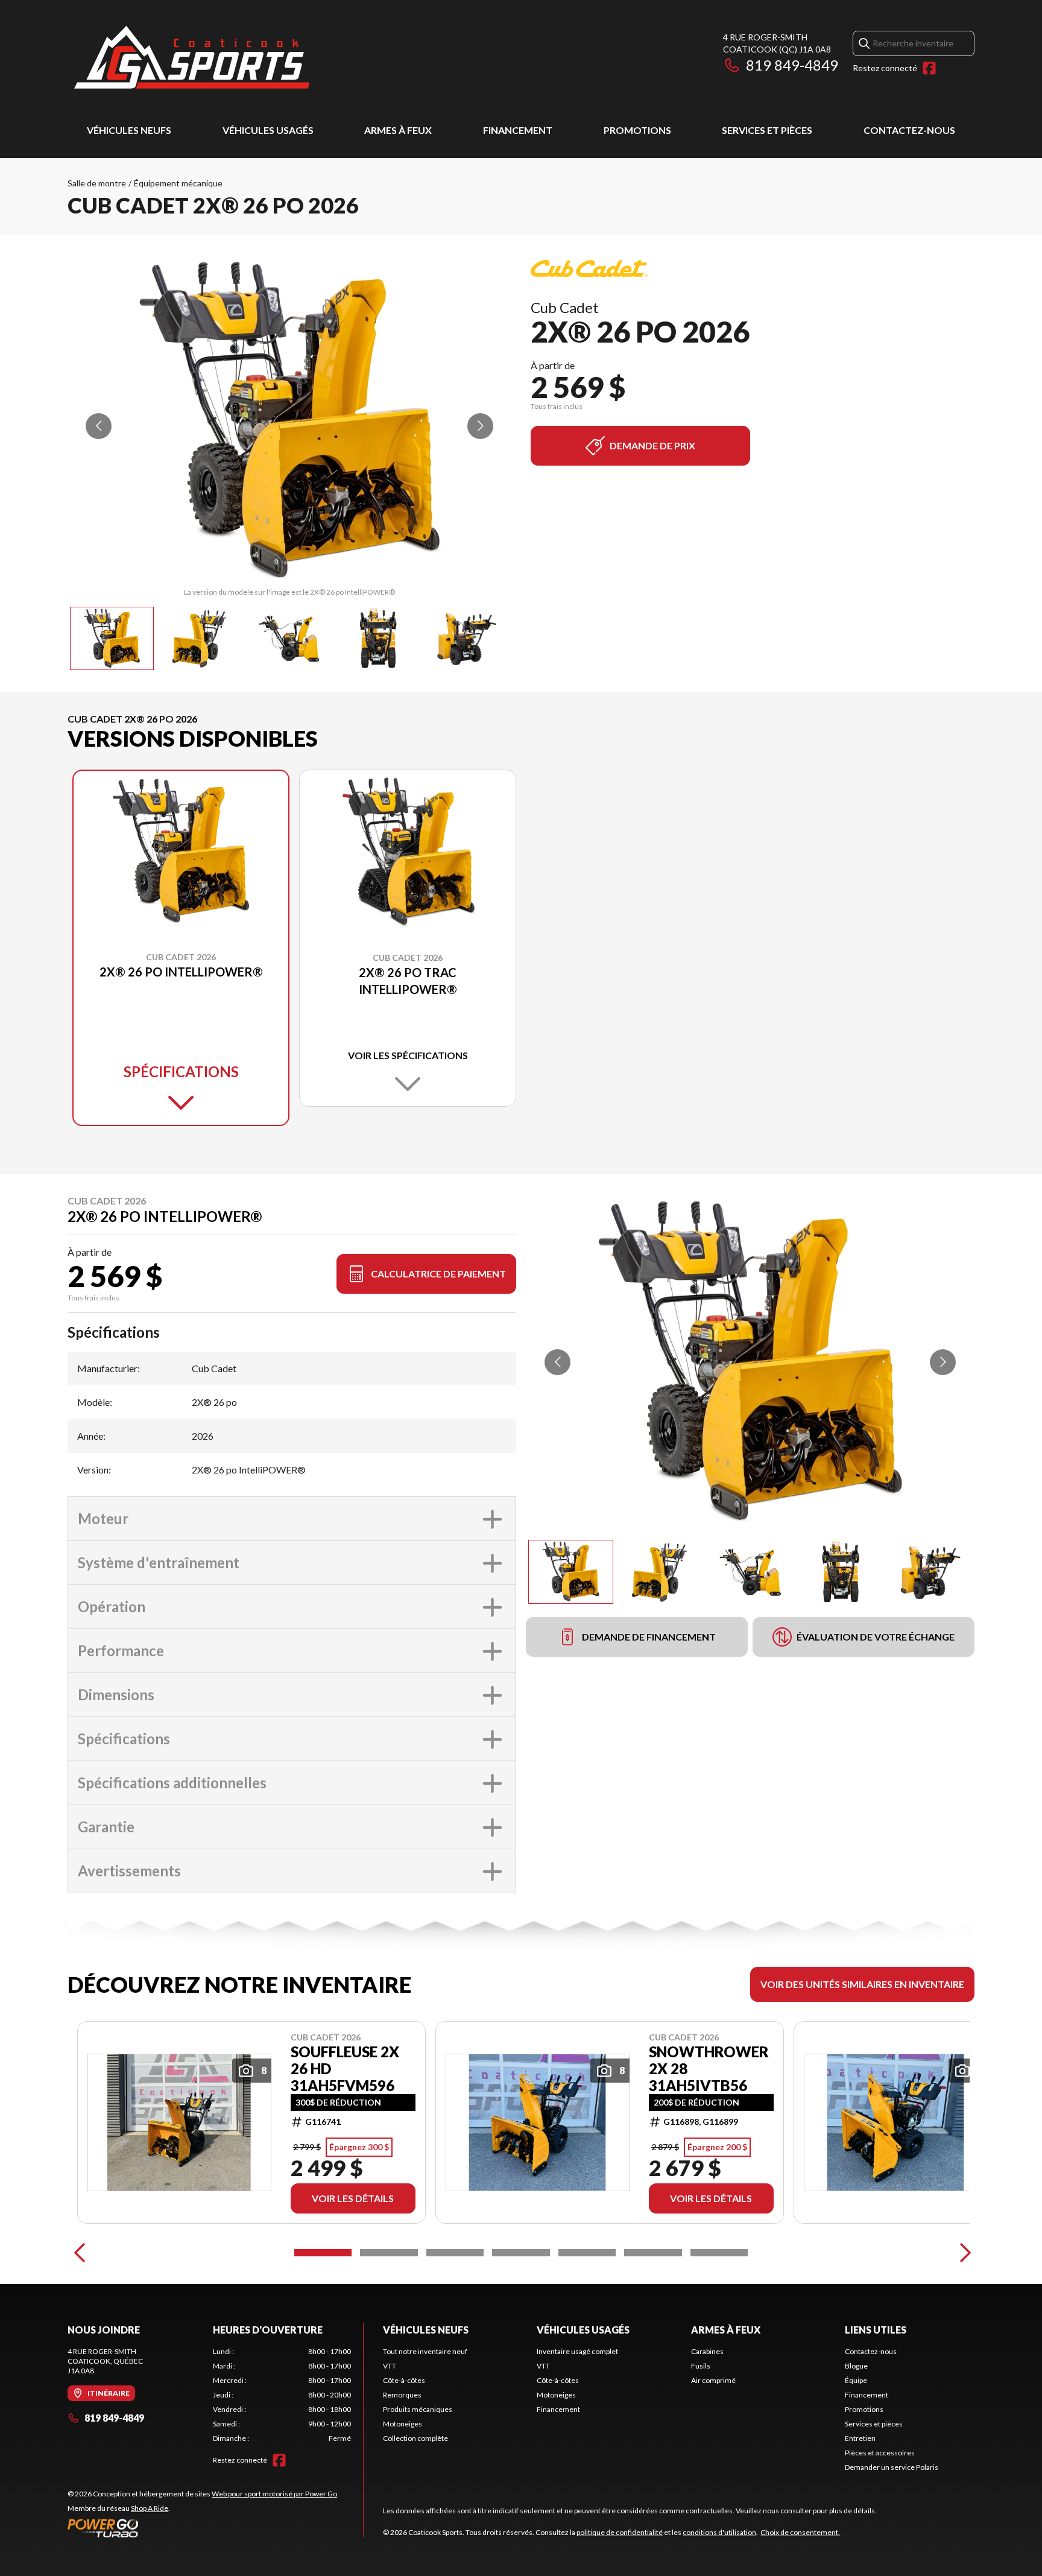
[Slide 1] (323, 2253)
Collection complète (415, 2438)
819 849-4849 (792, 65)
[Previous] (80, 2253)
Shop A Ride (150, 2508)
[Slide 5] (587, 2253)
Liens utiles (876, 2330)
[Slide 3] (455, 2253)
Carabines (707, 2351)
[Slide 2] (389, 2253)
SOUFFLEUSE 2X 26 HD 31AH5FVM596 (345, 2069)
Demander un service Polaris (892, 2467)
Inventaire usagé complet (577, 2351)
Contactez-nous (909, 130)
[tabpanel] (282, 2395)
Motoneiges (403, 2424)
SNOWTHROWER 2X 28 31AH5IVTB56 (709, 2069)
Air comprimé (713, 2380)
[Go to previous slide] (99, 426)
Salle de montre (97, 183)
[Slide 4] (521, 2253)
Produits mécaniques (418, 2409)
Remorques (402, 2395)
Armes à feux (398, 130)
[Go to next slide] (480, 426)
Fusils (701, 2366)
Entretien (860, 2438)
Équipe (856, 2380)
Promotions (637, 130)
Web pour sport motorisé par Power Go (274, 2494)
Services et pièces (767, 130)
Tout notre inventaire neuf (425, 2351)
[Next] (962, 2253)
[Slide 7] (719, 2253)
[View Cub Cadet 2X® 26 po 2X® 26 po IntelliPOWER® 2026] (112, 638)
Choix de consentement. (800, 2532)
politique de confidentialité (620, 2532)
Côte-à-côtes (404, 2380)
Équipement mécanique (178, 183)
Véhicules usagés (268, 130)
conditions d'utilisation (719, 2532)
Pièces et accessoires (880, 2453)
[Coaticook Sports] (191, 58)
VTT (390, 2366)
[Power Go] (203, 2528)
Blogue (856, 2366)
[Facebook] (929, 68)
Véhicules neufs (129, 130)
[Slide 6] (653, 2253)
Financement (518, 130)
